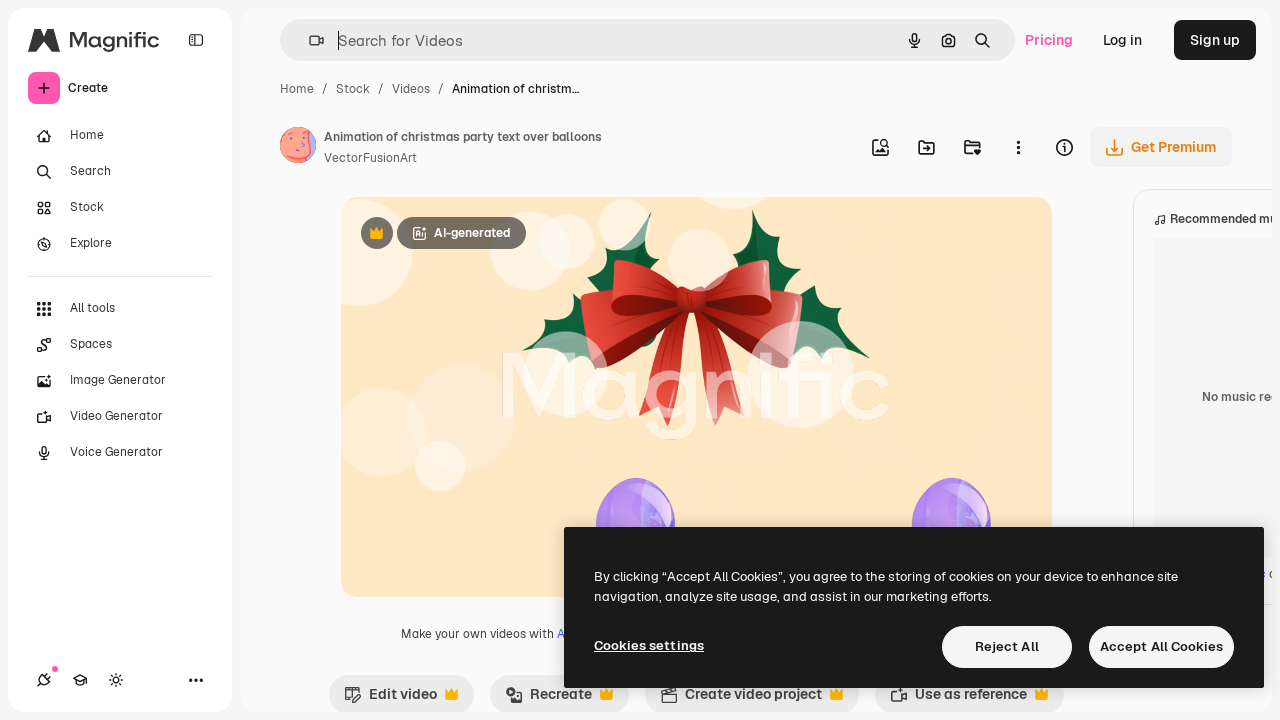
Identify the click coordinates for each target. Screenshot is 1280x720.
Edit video (390, 699)
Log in (1122, 40)
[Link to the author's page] (298, 148)
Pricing (1049, 40)
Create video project (741, 699)
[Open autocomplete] (308, 40)
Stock (353, 89)
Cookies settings (649, 645)
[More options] (1018, 147)
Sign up (1215, 40)
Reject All (1007, 646)
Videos (411, 89)
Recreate (548, 699)
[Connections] (44, 680)
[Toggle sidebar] (196, 40)
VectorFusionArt (370, 158)
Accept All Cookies (1161, 646)
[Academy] (80, 680)
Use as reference (958, 699)
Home (297, 89)
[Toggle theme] (116, 680)
